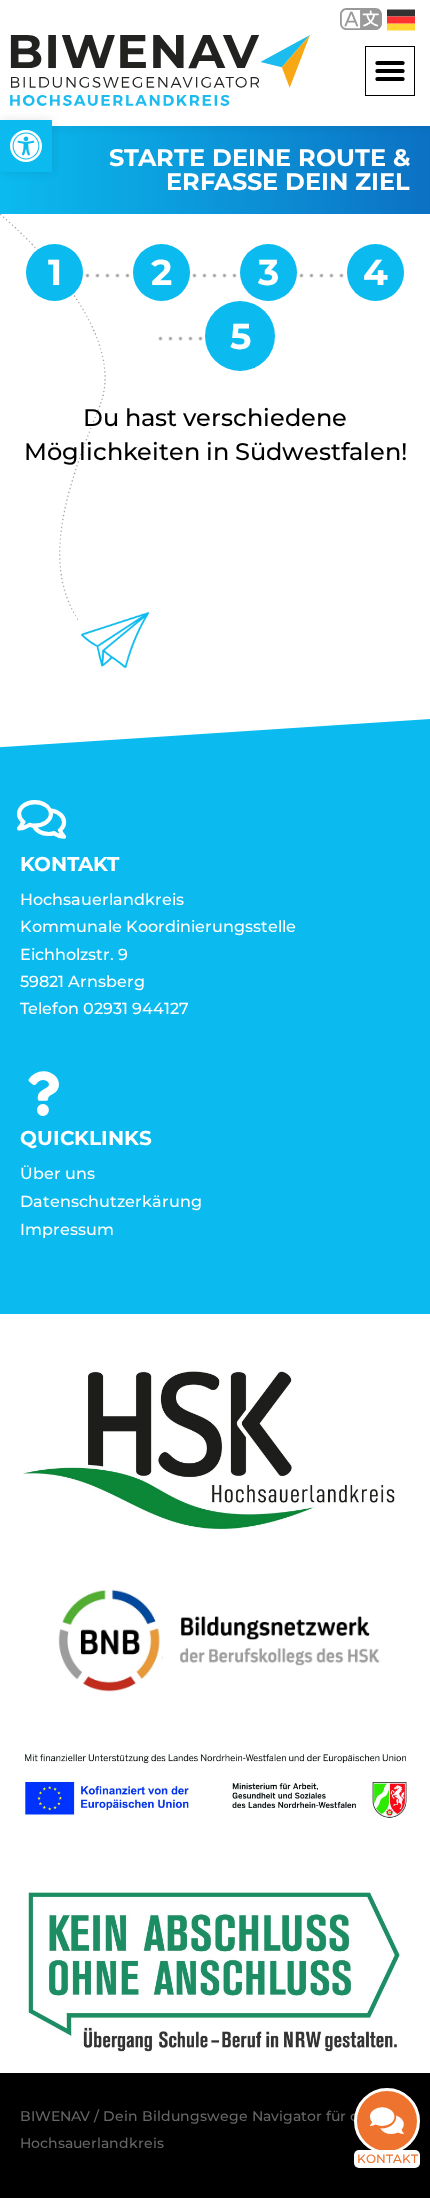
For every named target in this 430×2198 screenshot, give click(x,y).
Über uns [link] (57, 1173)
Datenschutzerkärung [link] (111, 1201)
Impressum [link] (67, 1229)
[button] (390, 71)
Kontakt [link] (387, 2158)
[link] (26, 146)
